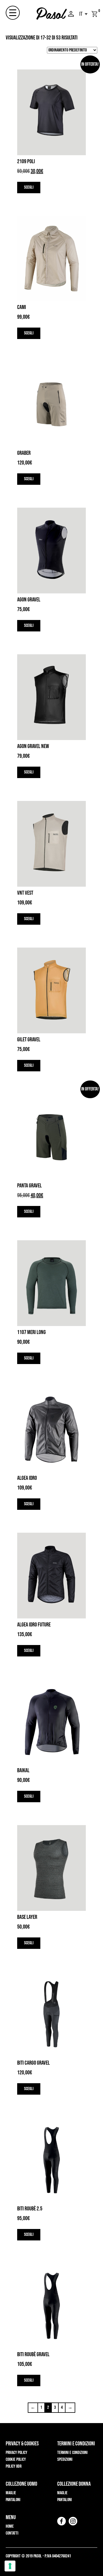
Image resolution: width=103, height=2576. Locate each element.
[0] (94, 14)
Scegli (29, 187)
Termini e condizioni (72, 2453)
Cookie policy (16, 2460)
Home (10, 2526)
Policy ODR (14, 2466)
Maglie (11, 2493)
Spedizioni (65, 2460)
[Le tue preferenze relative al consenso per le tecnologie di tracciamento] (10, 2566)
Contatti (12, 2533)
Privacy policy (16, 2453)
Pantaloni (13, 2500)
